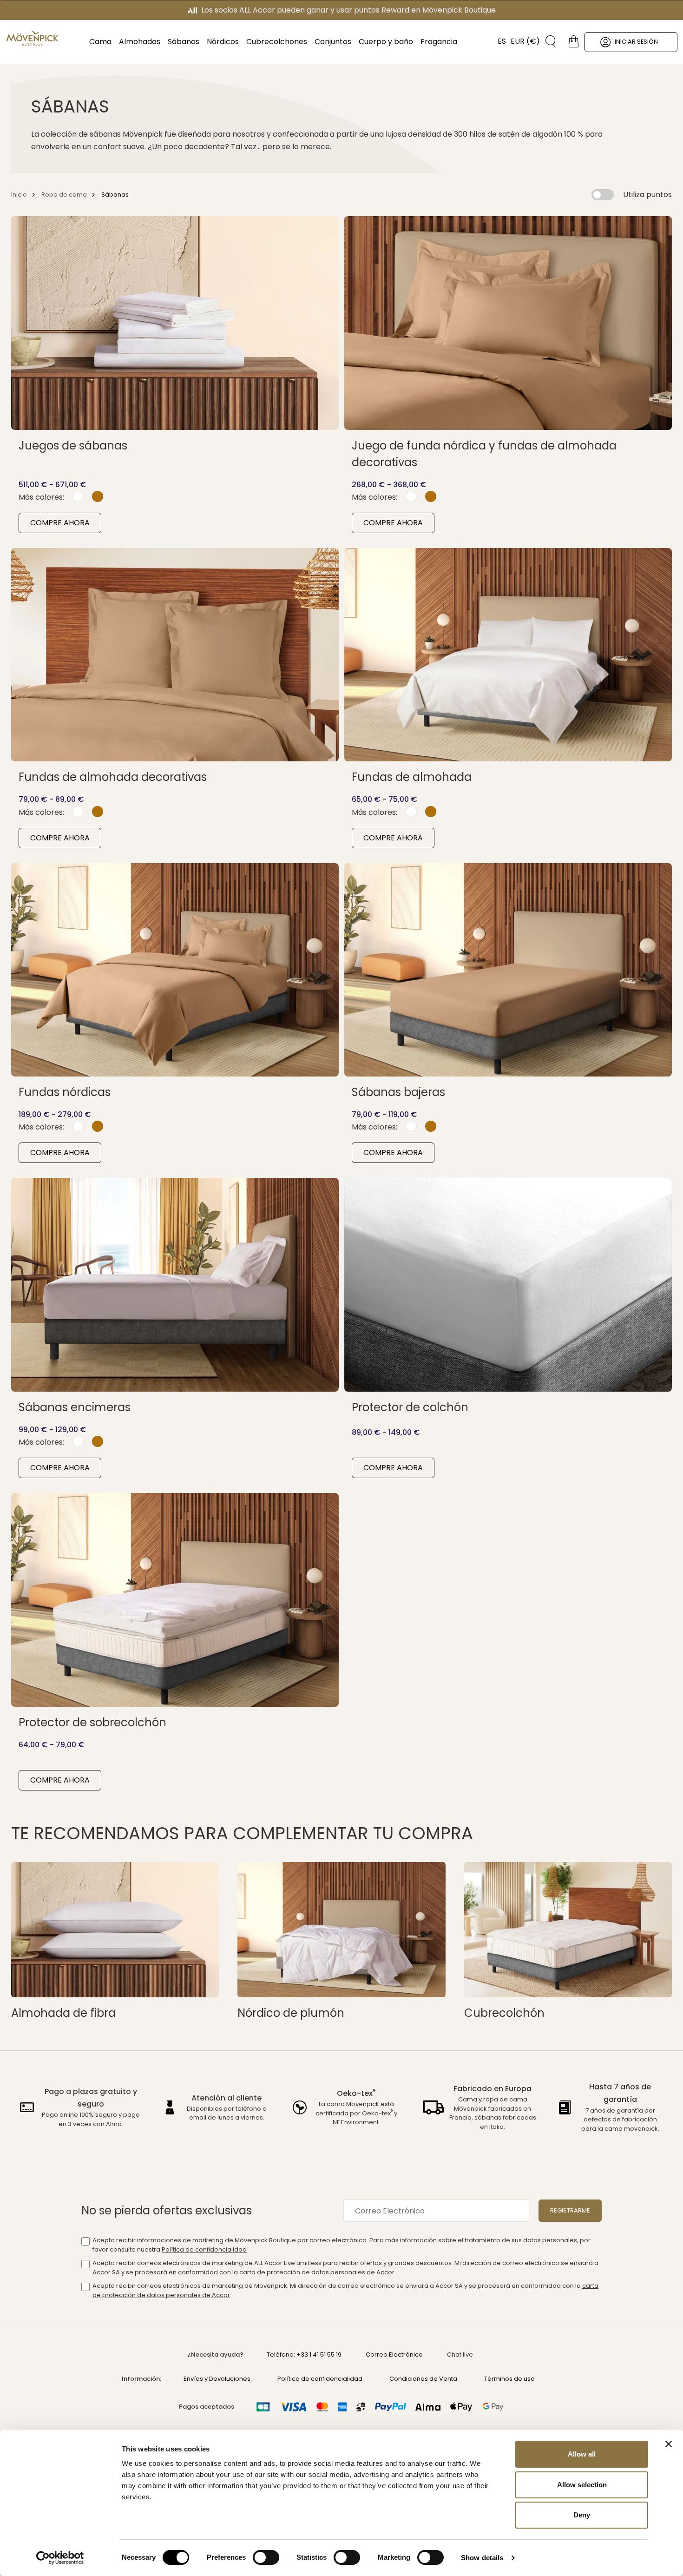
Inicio (19, 195)
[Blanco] (78, 496)
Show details (482, 2558)
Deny (582, 2515)
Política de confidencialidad (204, 2249)
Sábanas (184, 42)
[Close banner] (669, 2444)
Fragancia (439, 42)
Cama (100, 42)
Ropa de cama (64, 195)
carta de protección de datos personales (302, 2272)
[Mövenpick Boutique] (32, 39)
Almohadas (140, 42)
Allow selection (582, 2485)
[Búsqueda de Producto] (547, 41)
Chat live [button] (460, 2355)
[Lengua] (497, 41)
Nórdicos (223, 42)
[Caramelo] (98, 496)
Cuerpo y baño (386, 42)
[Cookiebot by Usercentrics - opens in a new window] (60, 2558)
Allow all (582, 2454)
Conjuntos (333, 42)
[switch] (266, 2558)
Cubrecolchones (277, 42)
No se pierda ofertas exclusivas (167, 2210)
